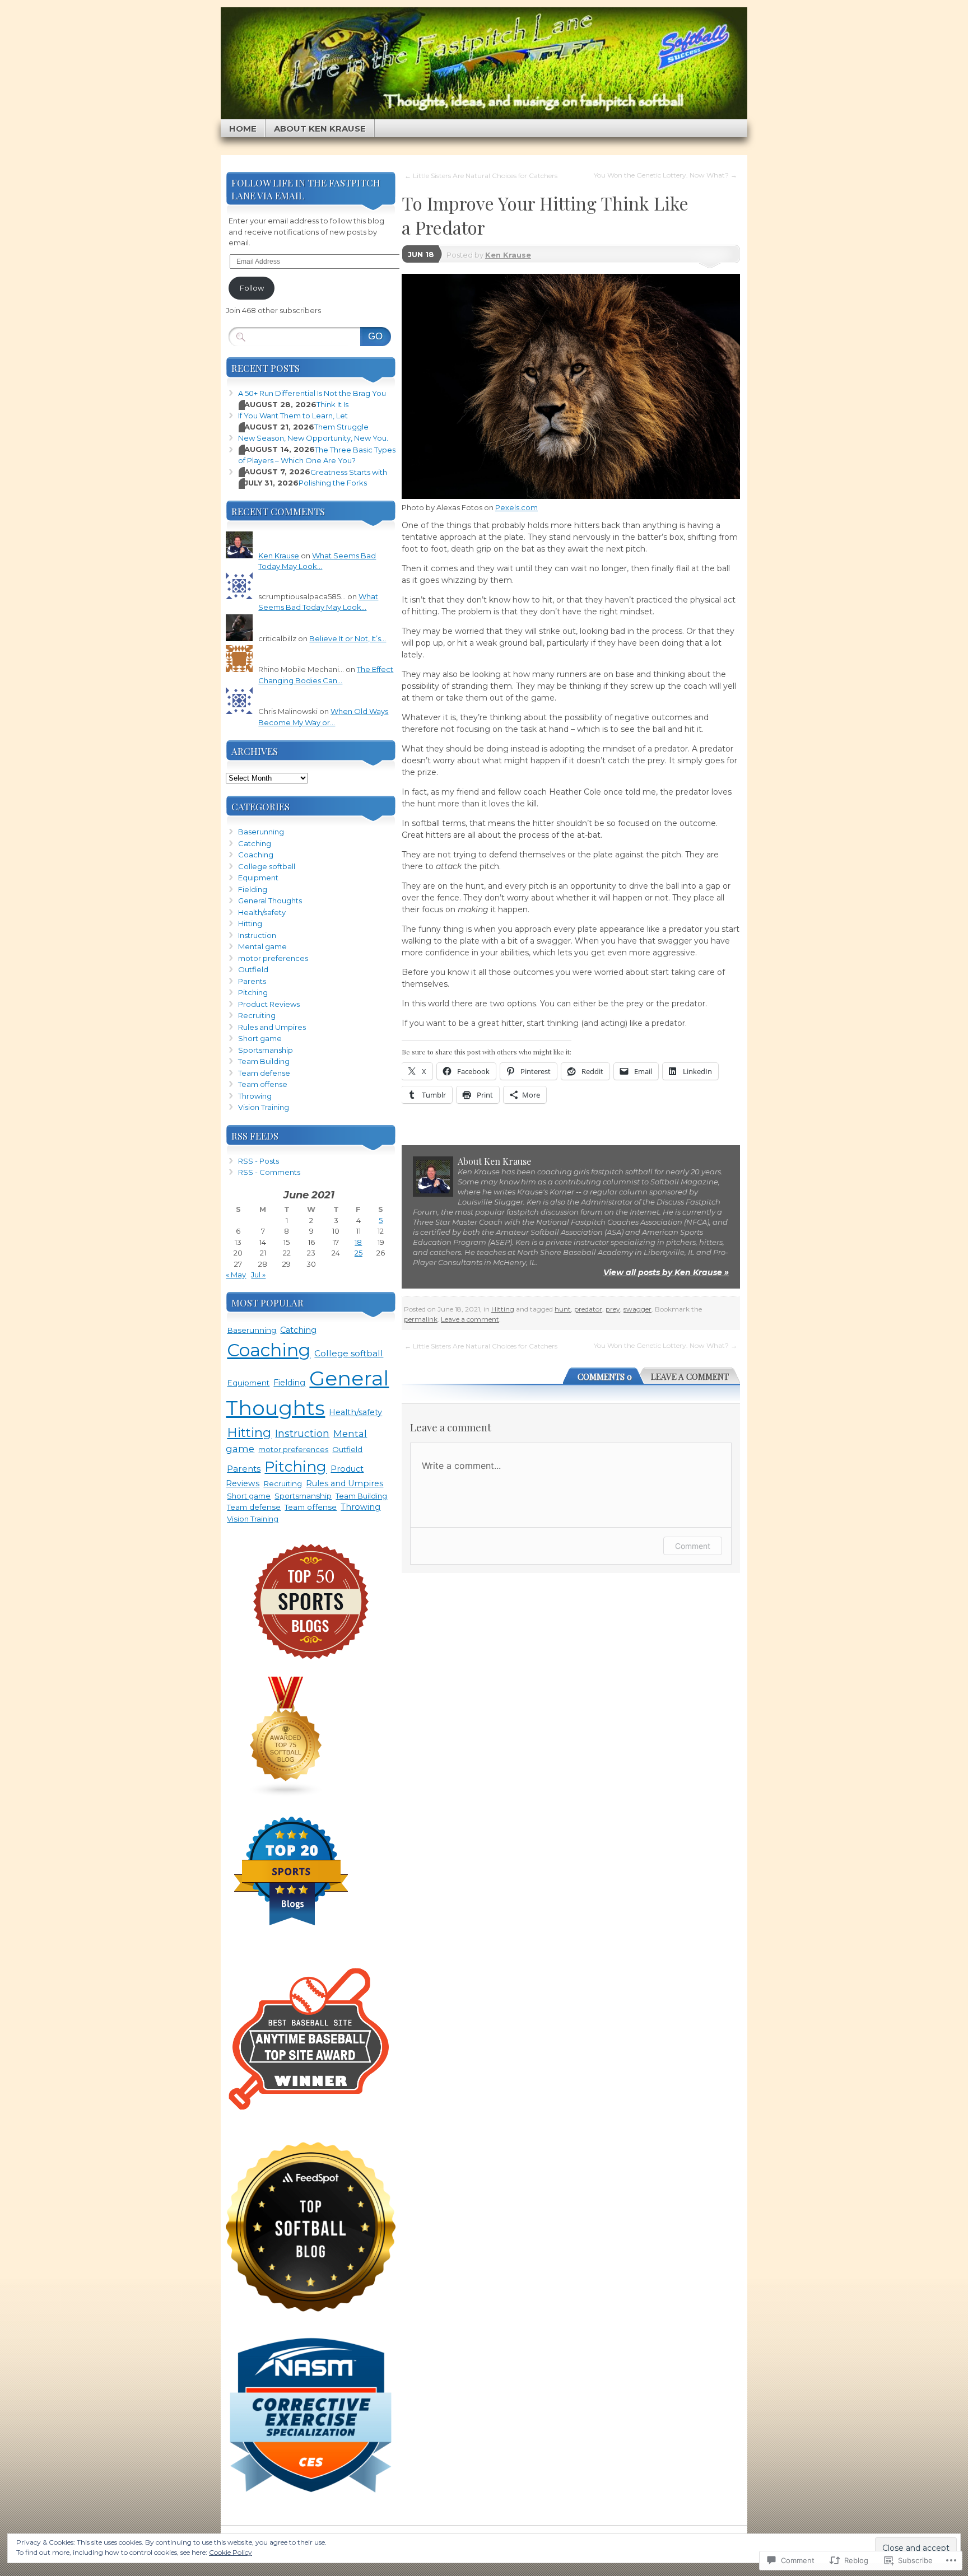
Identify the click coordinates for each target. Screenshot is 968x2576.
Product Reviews (269, 1004)
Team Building (264, 1061)
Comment (693, 1546)
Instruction (257, 935)
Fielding (253, 889)
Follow (252, 288)
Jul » (258, 1275)
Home (243, 129)
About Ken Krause (320, 129)
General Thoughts (270, 900)
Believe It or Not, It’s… (348, 638)
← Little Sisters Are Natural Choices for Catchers (481, 176)
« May (236, 1275)
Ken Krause (508, 255)
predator (588, 1309)
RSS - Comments (269, 1172)
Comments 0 (605, 1376)
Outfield (253, 969)
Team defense (264, 1073)
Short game (260, 1038)
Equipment (258, 878)
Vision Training (264, 1107)
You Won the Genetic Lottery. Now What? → (665, 175)
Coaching (256, 855)
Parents (252, 981)
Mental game (262, 946)
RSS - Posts (259, 1161)
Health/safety (262, 912)
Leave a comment (470, 1319)
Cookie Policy (231, 2552)
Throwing (255, 1096)
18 (358, 1242)
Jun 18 (421, 254)
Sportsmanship (266, 1050)
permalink (421, 1319)
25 (359, 1253)
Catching (255, 843)
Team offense (263, 1084)
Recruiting (257, 1015)
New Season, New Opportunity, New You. (313, 438)
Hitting (503, 1309)
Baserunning (261, 832)
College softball (267, 866)
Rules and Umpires (272, 1027)
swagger (637, 1309)
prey (613, 1309)
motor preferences (273, 958)
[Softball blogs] (286, 1795)
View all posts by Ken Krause (666, 1272)
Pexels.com (516, 507)
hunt (563, 1309)
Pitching (253, 992)
